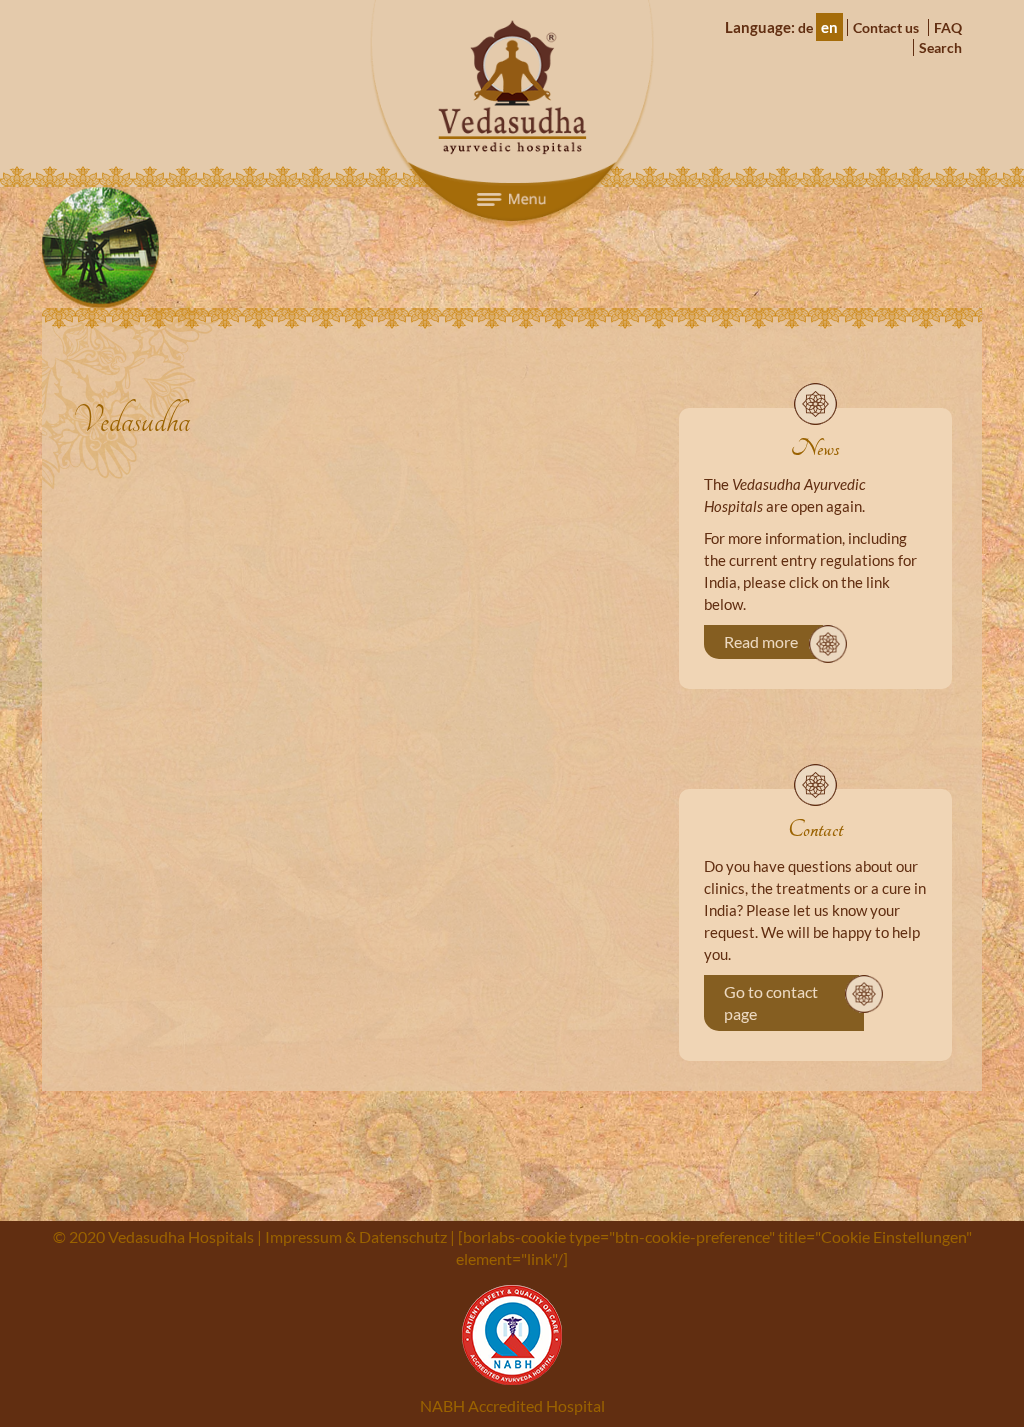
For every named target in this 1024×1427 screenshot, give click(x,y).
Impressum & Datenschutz (356, 1236)
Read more (761, 641)
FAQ (948, 27)
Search (940, 47)
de (805, 27)
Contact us (886, 27)
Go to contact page (771, 1002)
